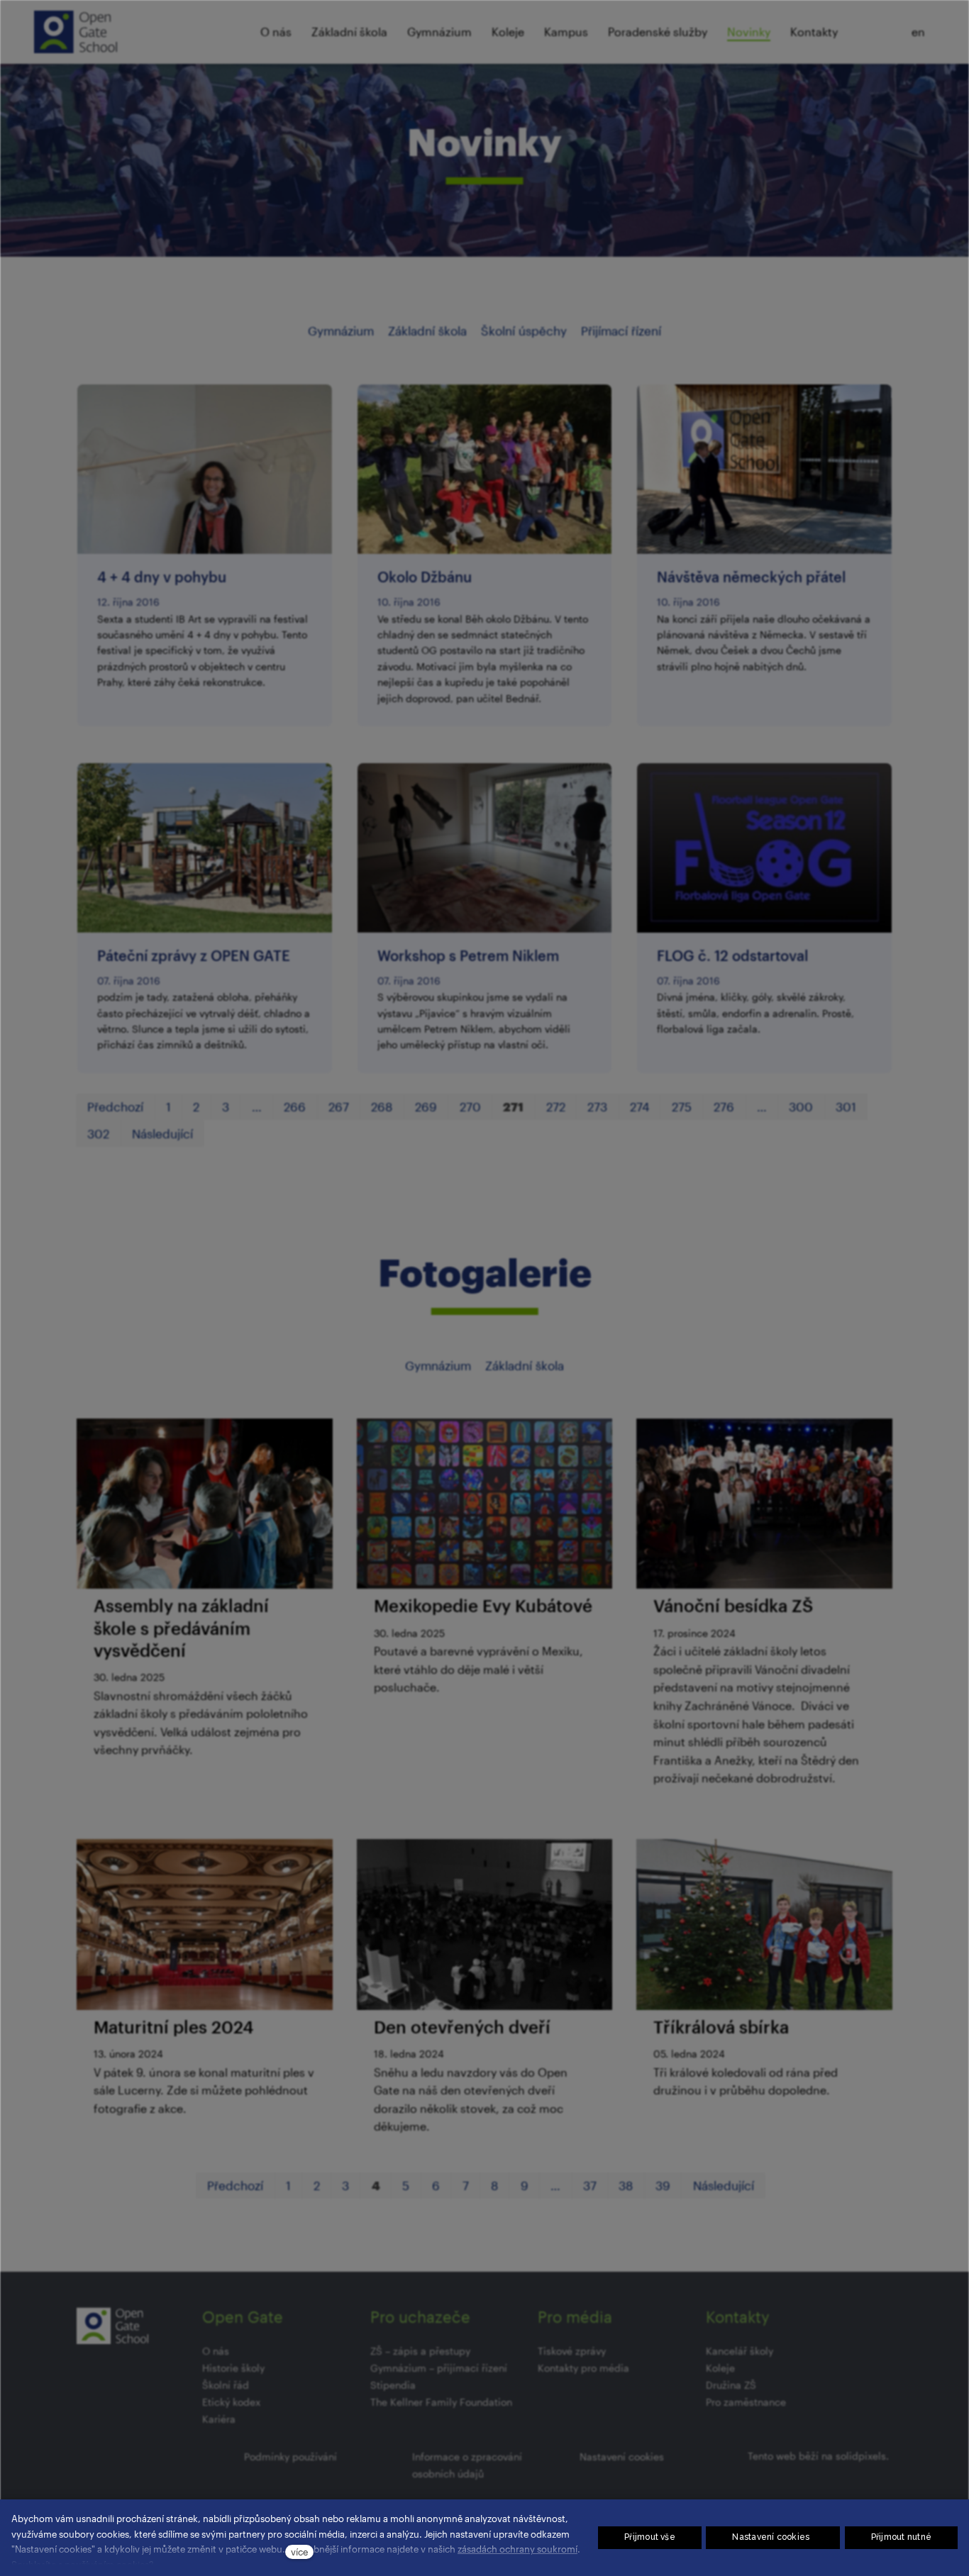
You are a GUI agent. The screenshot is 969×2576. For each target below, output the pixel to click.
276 (724, 1106)
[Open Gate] (76, 32)
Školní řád (226, 2385)
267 (339, 1106)
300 (801, 1106)
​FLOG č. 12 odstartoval (732, 955)
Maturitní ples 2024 (173, 2027)
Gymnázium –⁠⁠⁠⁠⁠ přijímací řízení (439, 2368)
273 (597, 1106)
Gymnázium (341, 331)
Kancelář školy (740, 2351)
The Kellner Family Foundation (441, 2402)
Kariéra (219, 2419)
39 (663, 2185)
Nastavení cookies (622, 2456)
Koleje (720, 2368)
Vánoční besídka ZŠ (733, 1605)
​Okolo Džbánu (425, 577)
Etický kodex (231, 2402)
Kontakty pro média (583, 2368)
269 (426, 1106)
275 (682, 1106)
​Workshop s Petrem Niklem (468, 955)
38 (626, 2185)
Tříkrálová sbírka (721, 2027)
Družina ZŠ (731, 2385)
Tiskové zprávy (572, 2351)
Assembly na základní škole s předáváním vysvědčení (181, 1627)
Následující (162, 1133)
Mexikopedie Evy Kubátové (483, 1605)
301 (846, 1106)
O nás (216, 2351)
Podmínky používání (290, 2456)
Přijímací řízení (621, 331)
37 (590, 2185)
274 (639, 1106)
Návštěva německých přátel (751, 577)
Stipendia (393, 2385)
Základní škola (427, 331)
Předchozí (115, 1106)
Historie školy (233, 2368)
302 (98, 1133)
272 (556, 1106)
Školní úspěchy (524, 331)
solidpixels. (862, 2456)
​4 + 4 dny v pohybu (162, 577)
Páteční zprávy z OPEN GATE (194, 955)
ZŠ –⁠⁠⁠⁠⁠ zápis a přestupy (420, 2351)
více (299, 2552)
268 (382, 1106)
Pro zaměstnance (746, 2402)
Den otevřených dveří (462, 2027)
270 (470, 1106)
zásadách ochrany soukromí (517, 2549)
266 (295, 1106)
